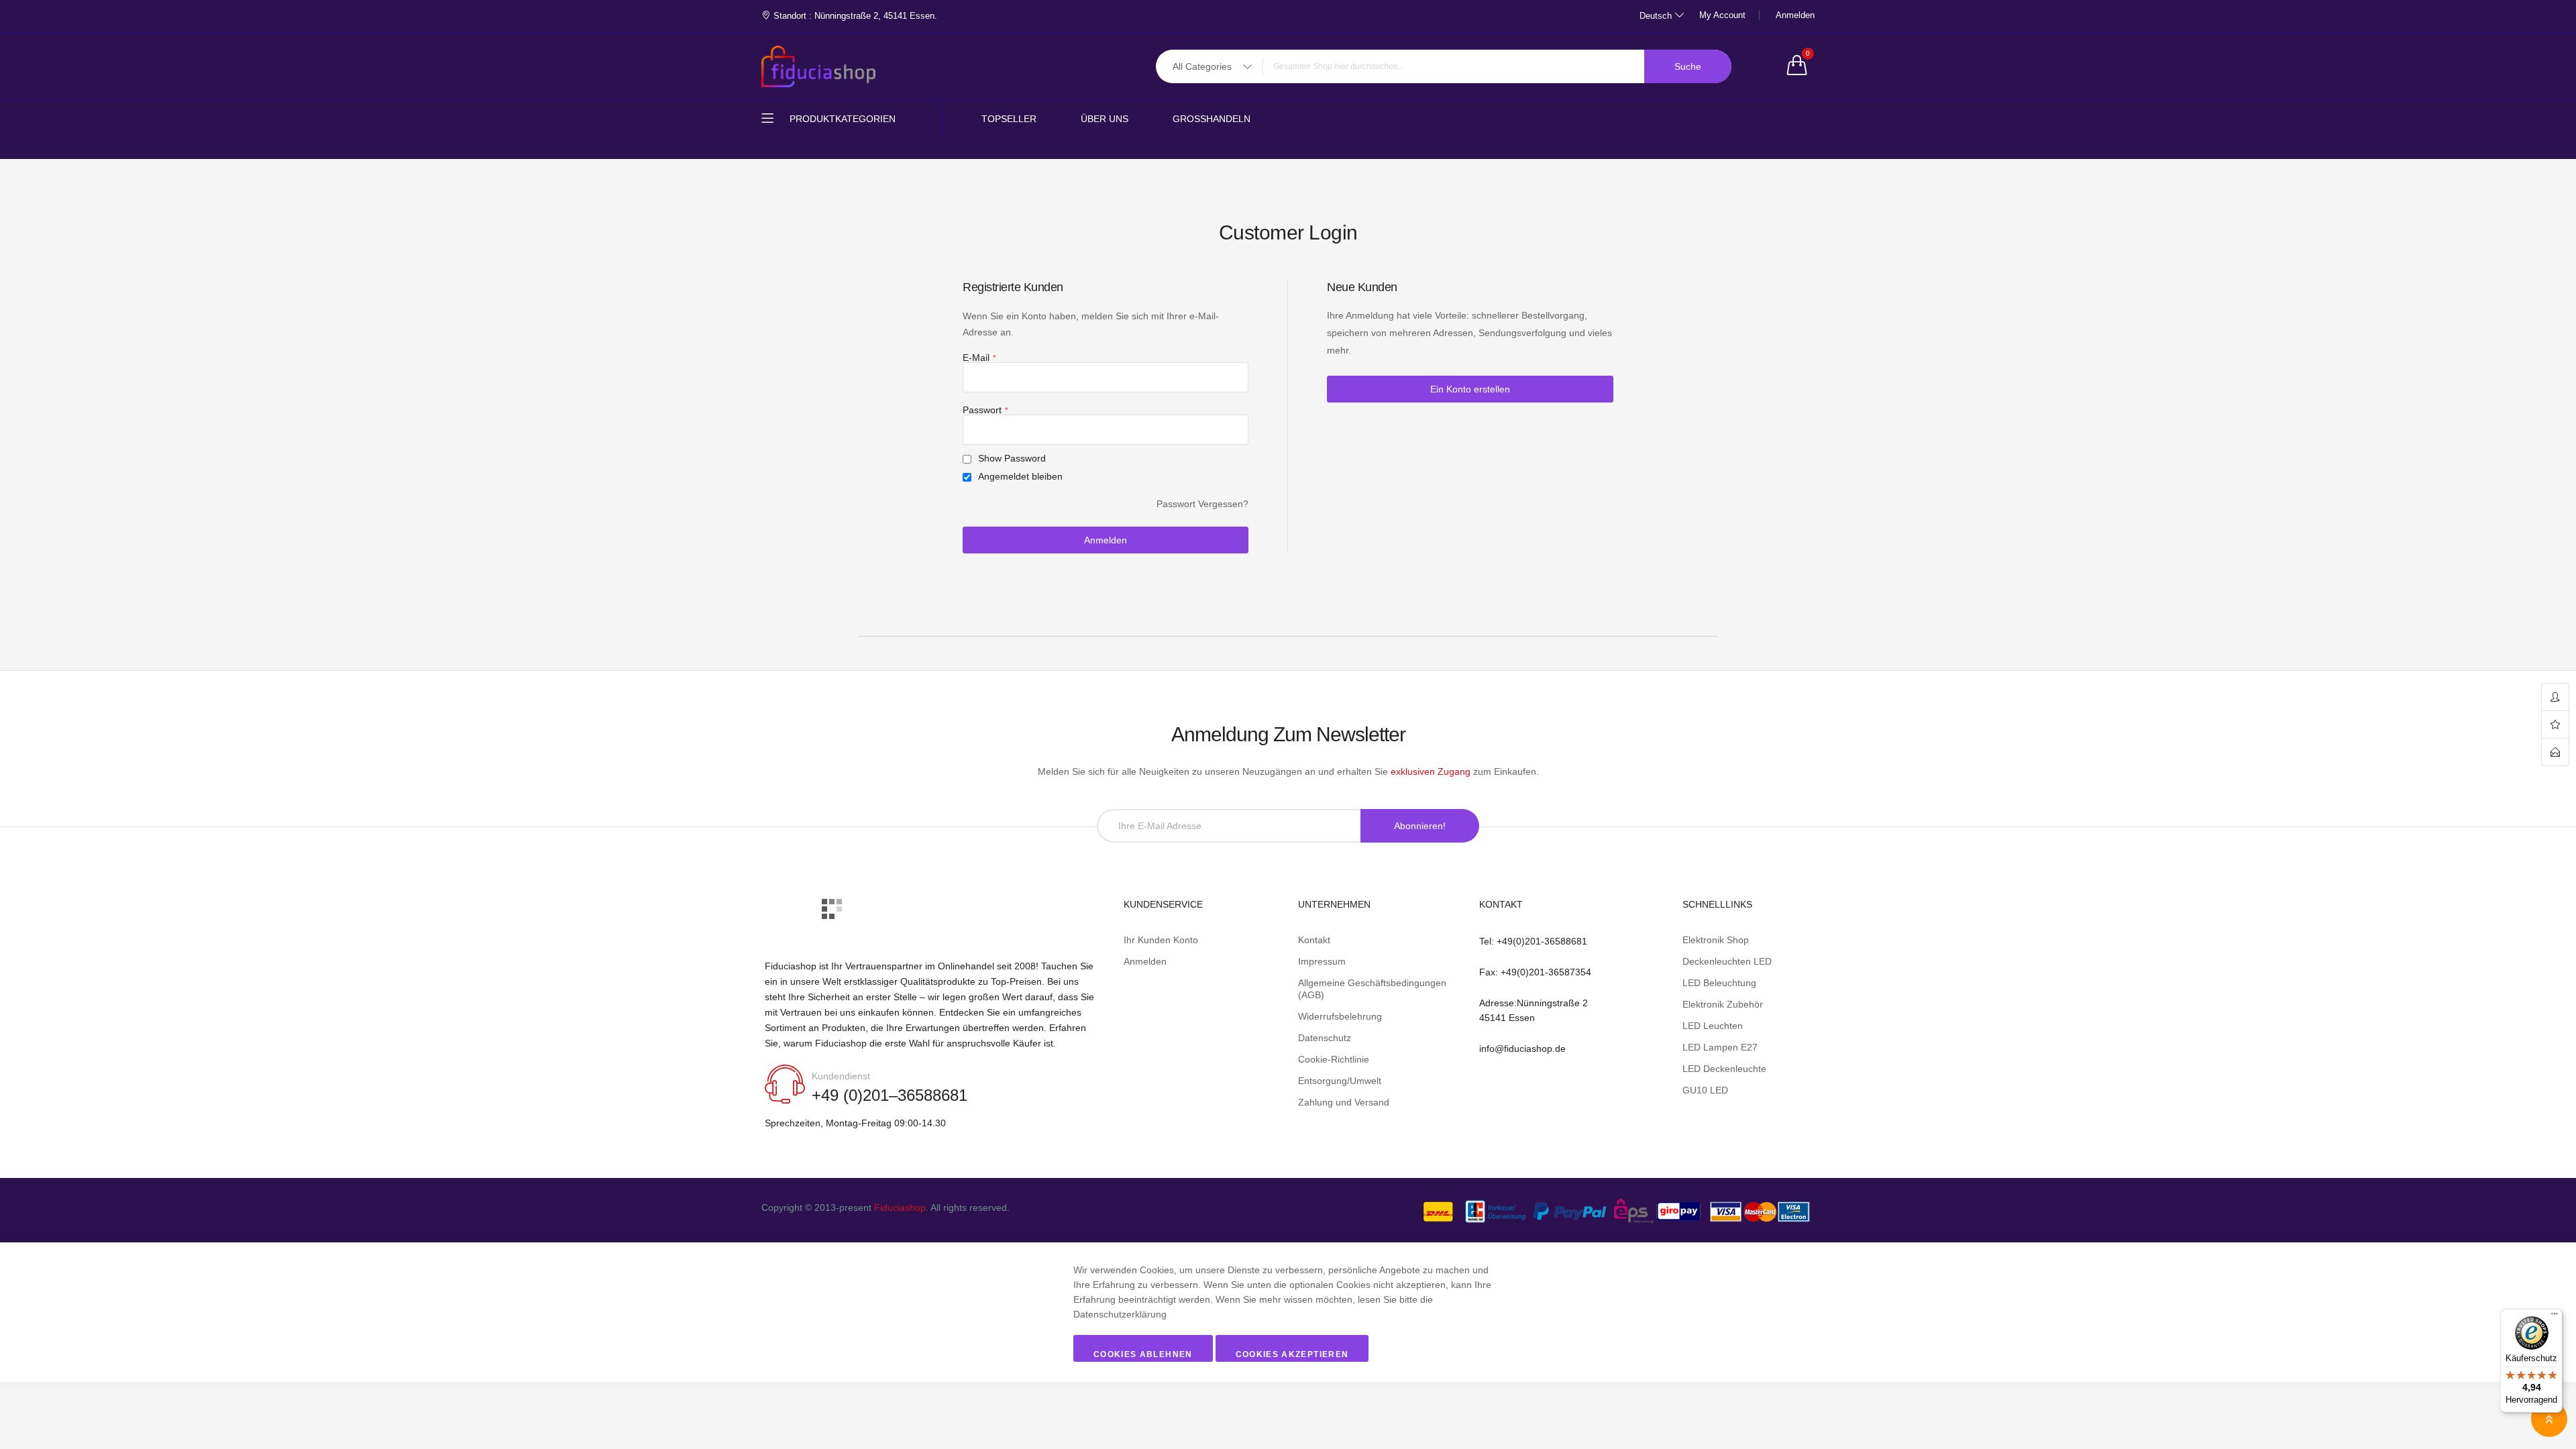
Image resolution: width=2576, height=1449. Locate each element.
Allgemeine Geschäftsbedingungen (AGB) (1372, 989)
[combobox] (1444, 66)
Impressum (1322, 961)
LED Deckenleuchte (1724, 1069)
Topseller (1009, 119)
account (2555, 697)
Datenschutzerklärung (1120, 1314)
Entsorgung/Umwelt (1340, 1081)
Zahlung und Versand (1344, 1102)
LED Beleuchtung (1719, 983)
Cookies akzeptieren (1292, 1354)
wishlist (2555, 725)
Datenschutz (1325, 1038)
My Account (1722, 15)
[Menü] (2555, 1317)
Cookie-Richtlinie (1334, 1059)
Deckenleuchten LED (1727, 961)
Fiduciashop (900, 1207)
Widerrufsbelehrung (1340, 1016)
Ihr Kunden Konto (1161, 940)
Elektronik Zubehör (1723, 1004)
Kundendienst (841, 1076)
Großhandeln (1212, 119)
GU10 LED (1705, 1090)
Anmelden (1795, 15)
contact (2555, 752)
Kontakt (1314, 940)
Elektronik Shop (1716, 940)
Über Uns (1105, 119)
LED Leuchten (1713, 1026)
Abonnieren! (1420, 826)
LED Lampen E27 (1720, 1047)
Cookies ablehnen (1143, 1354)
